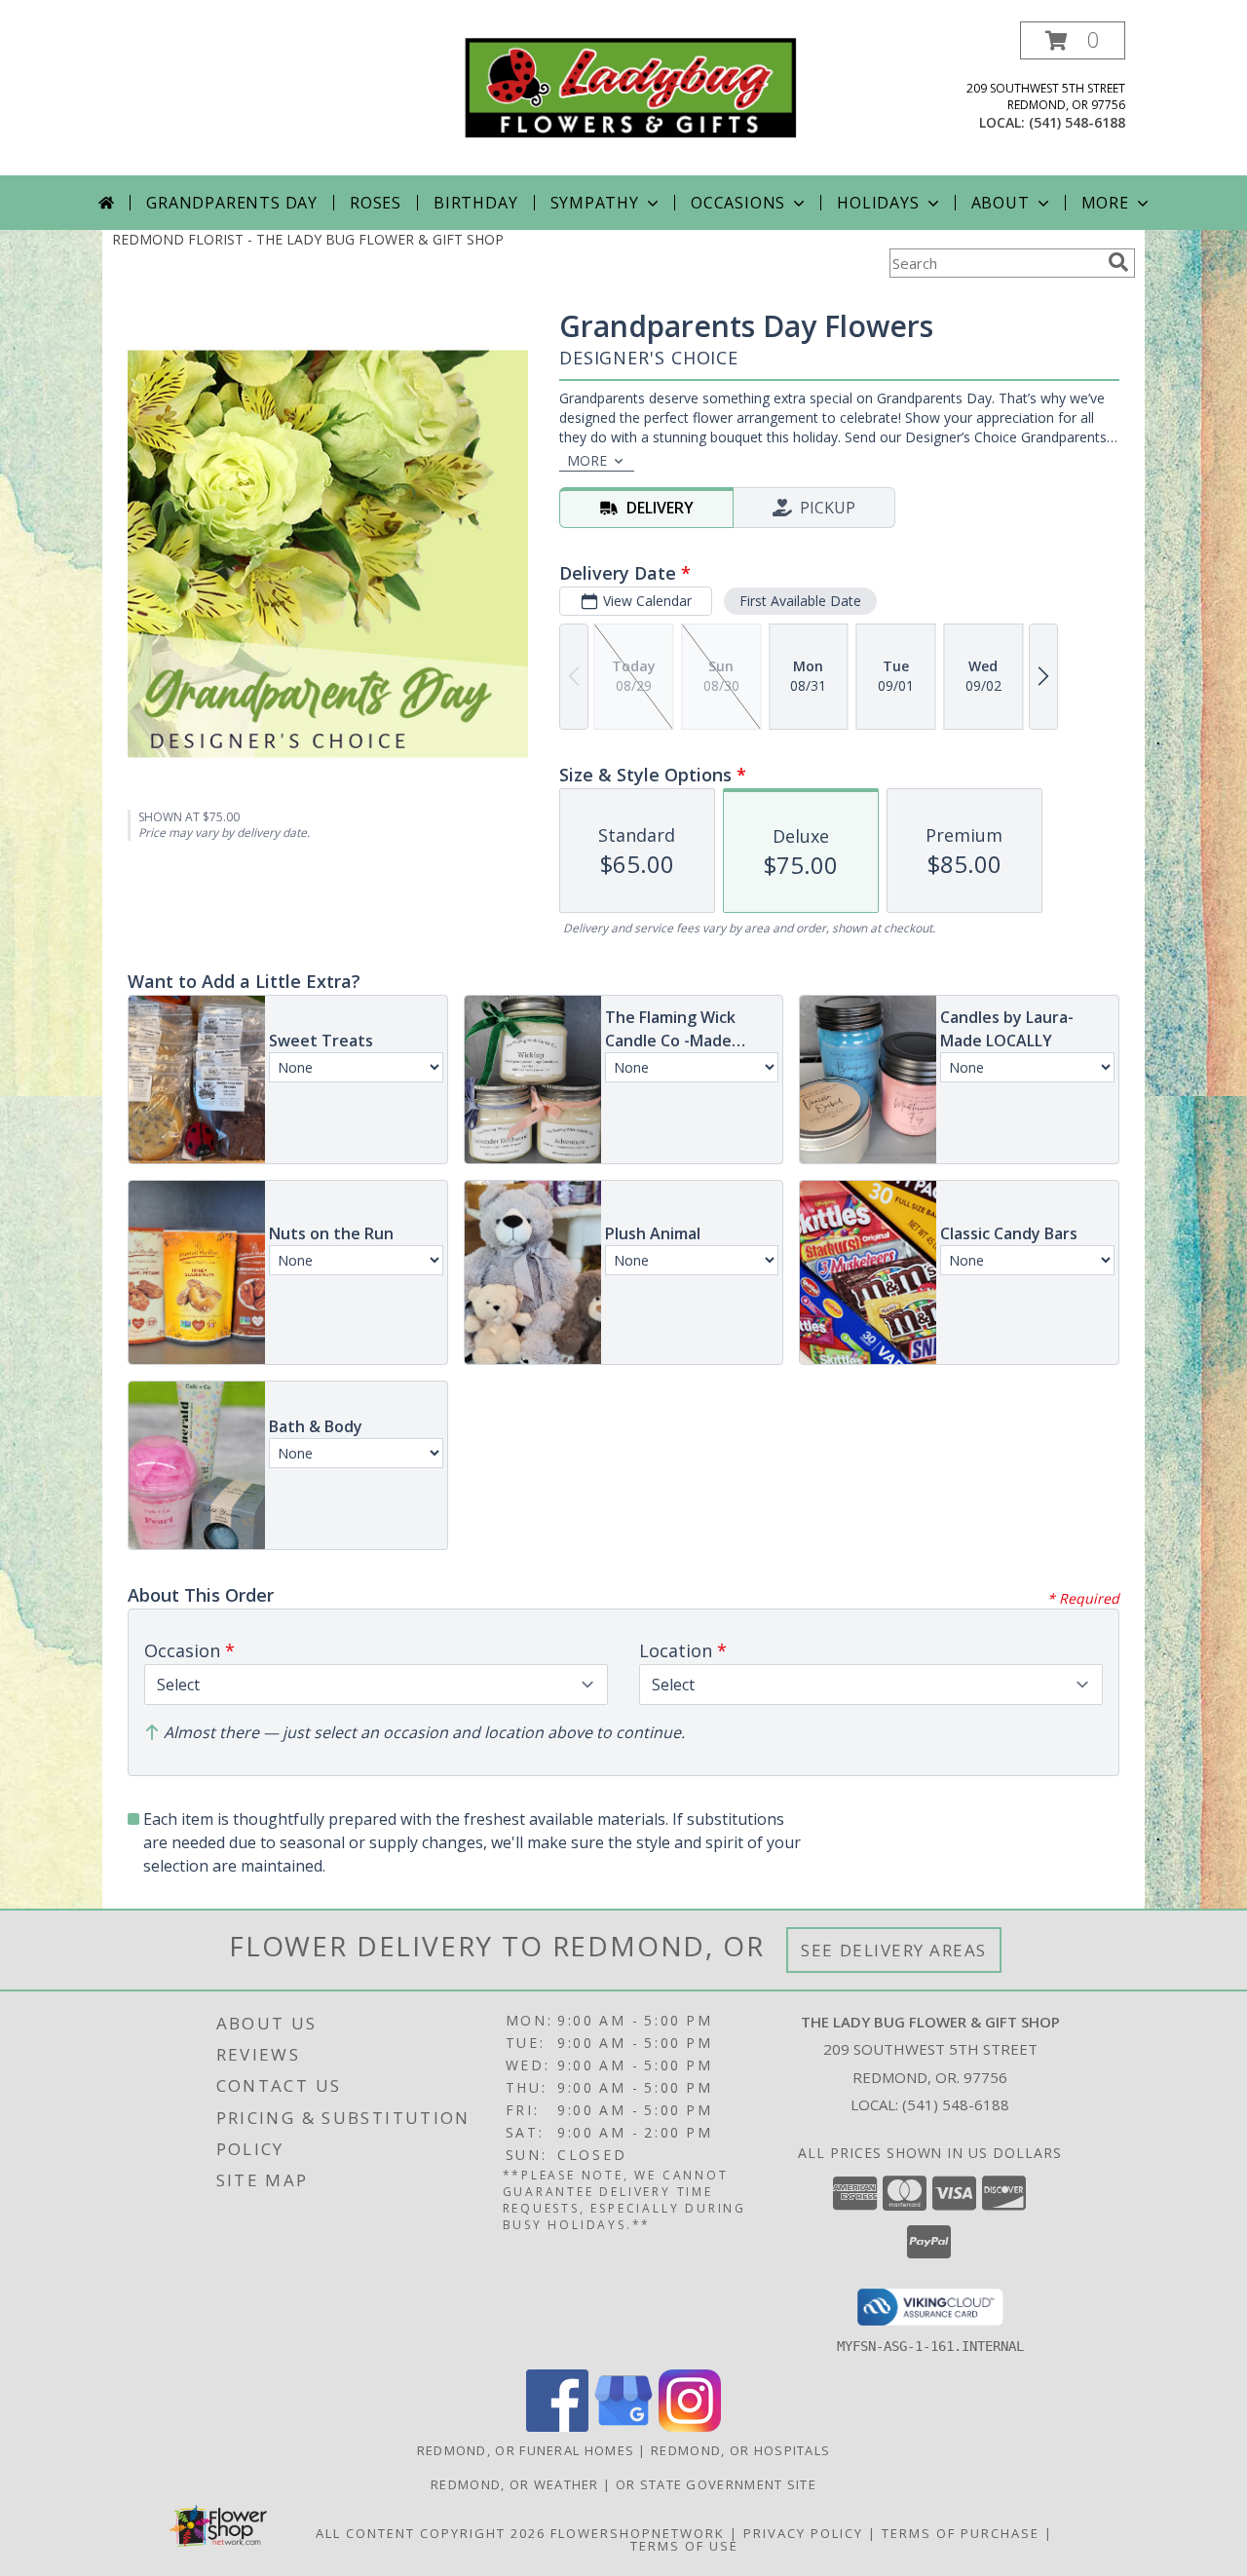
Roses (376, 203)
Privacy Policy (803, 2533)
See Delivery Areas (894, 1950)
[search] (1118, 262)
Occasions (738, 203)
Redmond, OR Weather (515, 2484)
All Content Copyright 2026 (431, 2533)
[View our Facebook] (557, 2426)
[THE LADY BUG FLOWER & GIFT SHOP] (631, 86)
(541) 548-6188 (1077, 122)
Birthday (475, 203)
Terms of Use (684, 2546)
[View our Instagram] (690, 2426)
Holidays (878, 203)
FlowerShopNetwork (638, 2533)
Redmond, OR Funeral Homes (526, 2450)
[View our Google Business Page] (623, 2426)
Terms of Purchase (961, 2533)
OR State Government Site (716, 2484)
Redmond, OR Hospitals (740, 2450)
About (1001, 203)
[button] (1073, 40)
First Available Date (800, 601)
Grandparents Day (232, 203)
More (1105, 203)
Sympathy (595, 203)
